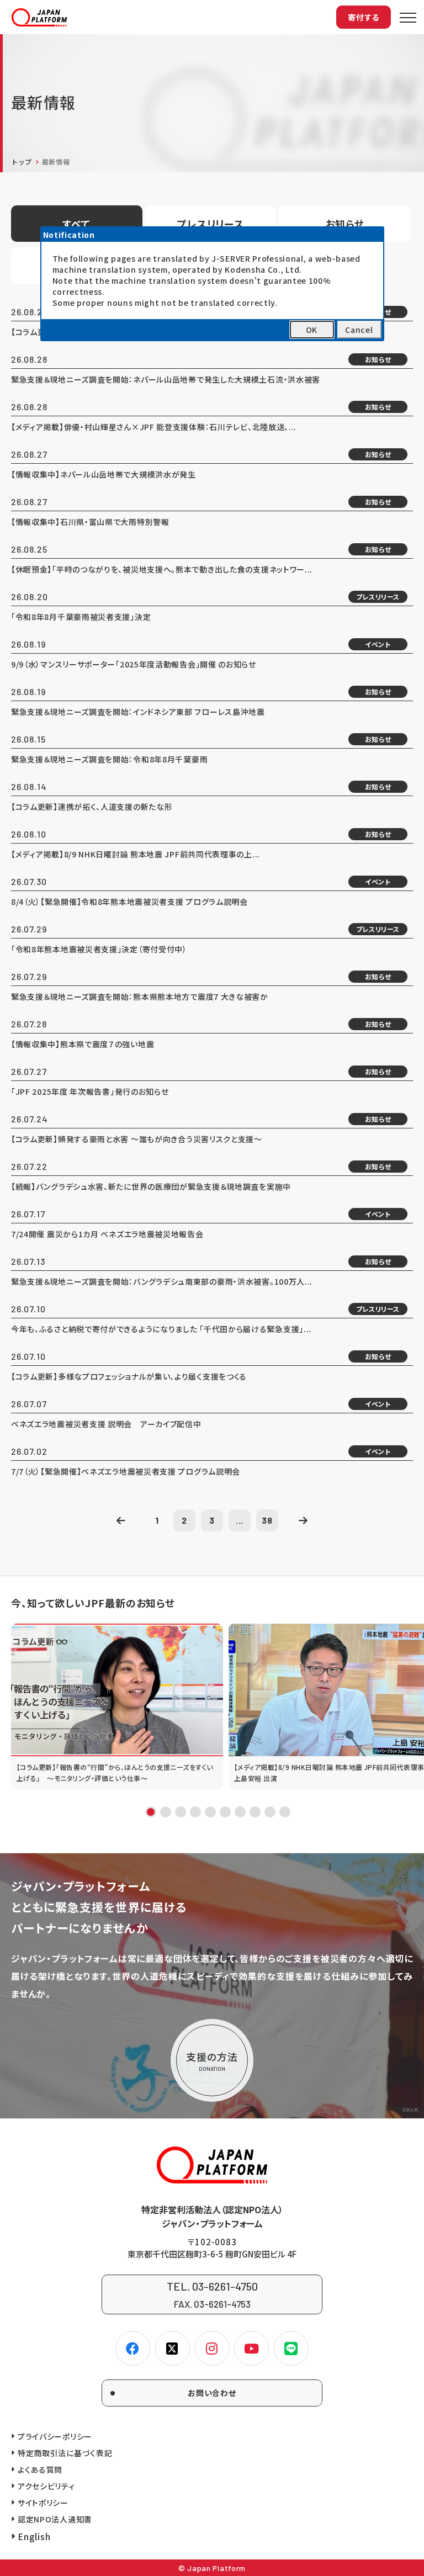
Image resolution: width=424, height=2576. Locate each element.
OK (312, 330)
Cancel (359, 330)
